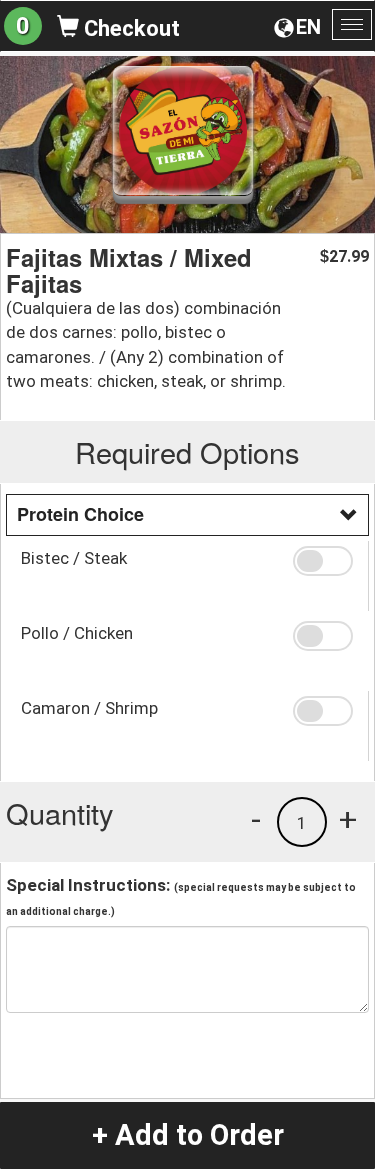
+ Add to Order (188, 1135)
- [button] (256, 819)
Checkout (129, 28)
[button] (323, 561)
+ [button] (348, 819)
